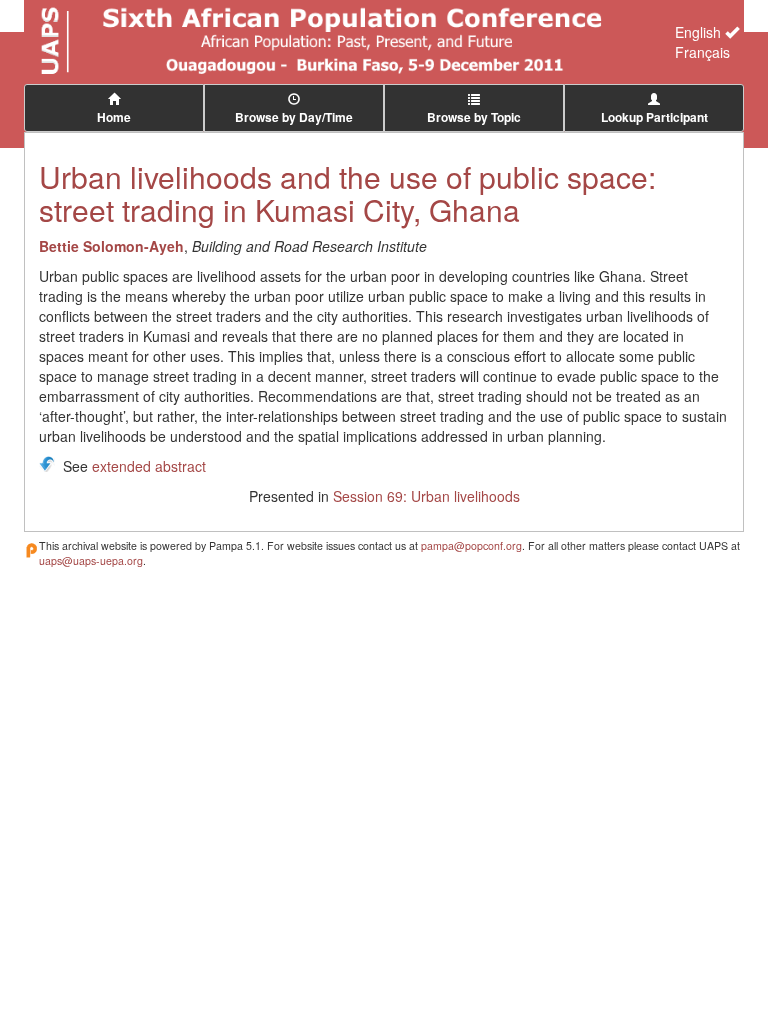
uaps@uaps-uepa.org (91, 560)
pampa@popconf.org (471, 545)
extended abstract (149, 466)
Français (702, 52)
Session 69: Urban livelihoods (426, 496)
